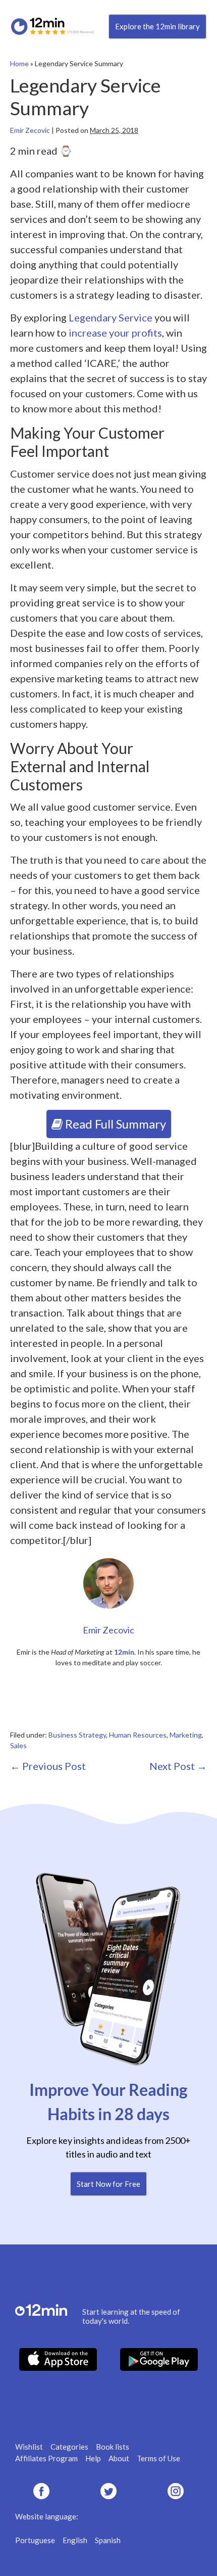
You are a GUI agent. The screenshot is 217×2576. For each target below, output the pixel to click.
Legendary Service (111, 317)
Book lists (113, 2447)
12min (124, 1652)
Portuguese (35, 2540)
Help (93, 2458)
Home (19, 63)
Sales (18, 1745)
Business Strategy (77, 1735)
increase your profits (115, 333)
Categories (69, 2447)
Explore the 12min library (157, 26)
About (119, 2458)
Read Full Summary (114, 1124)
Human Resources (138, 1735)
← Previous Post (48, 1766)
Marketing (186, 1735)
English (75, 2540)
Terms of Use (158, 2458)
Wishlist (29, 2447)
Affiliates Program (46, 2458)
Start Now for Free (108, 2184)
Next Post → (178, 1766)
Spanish (108, 2540)
